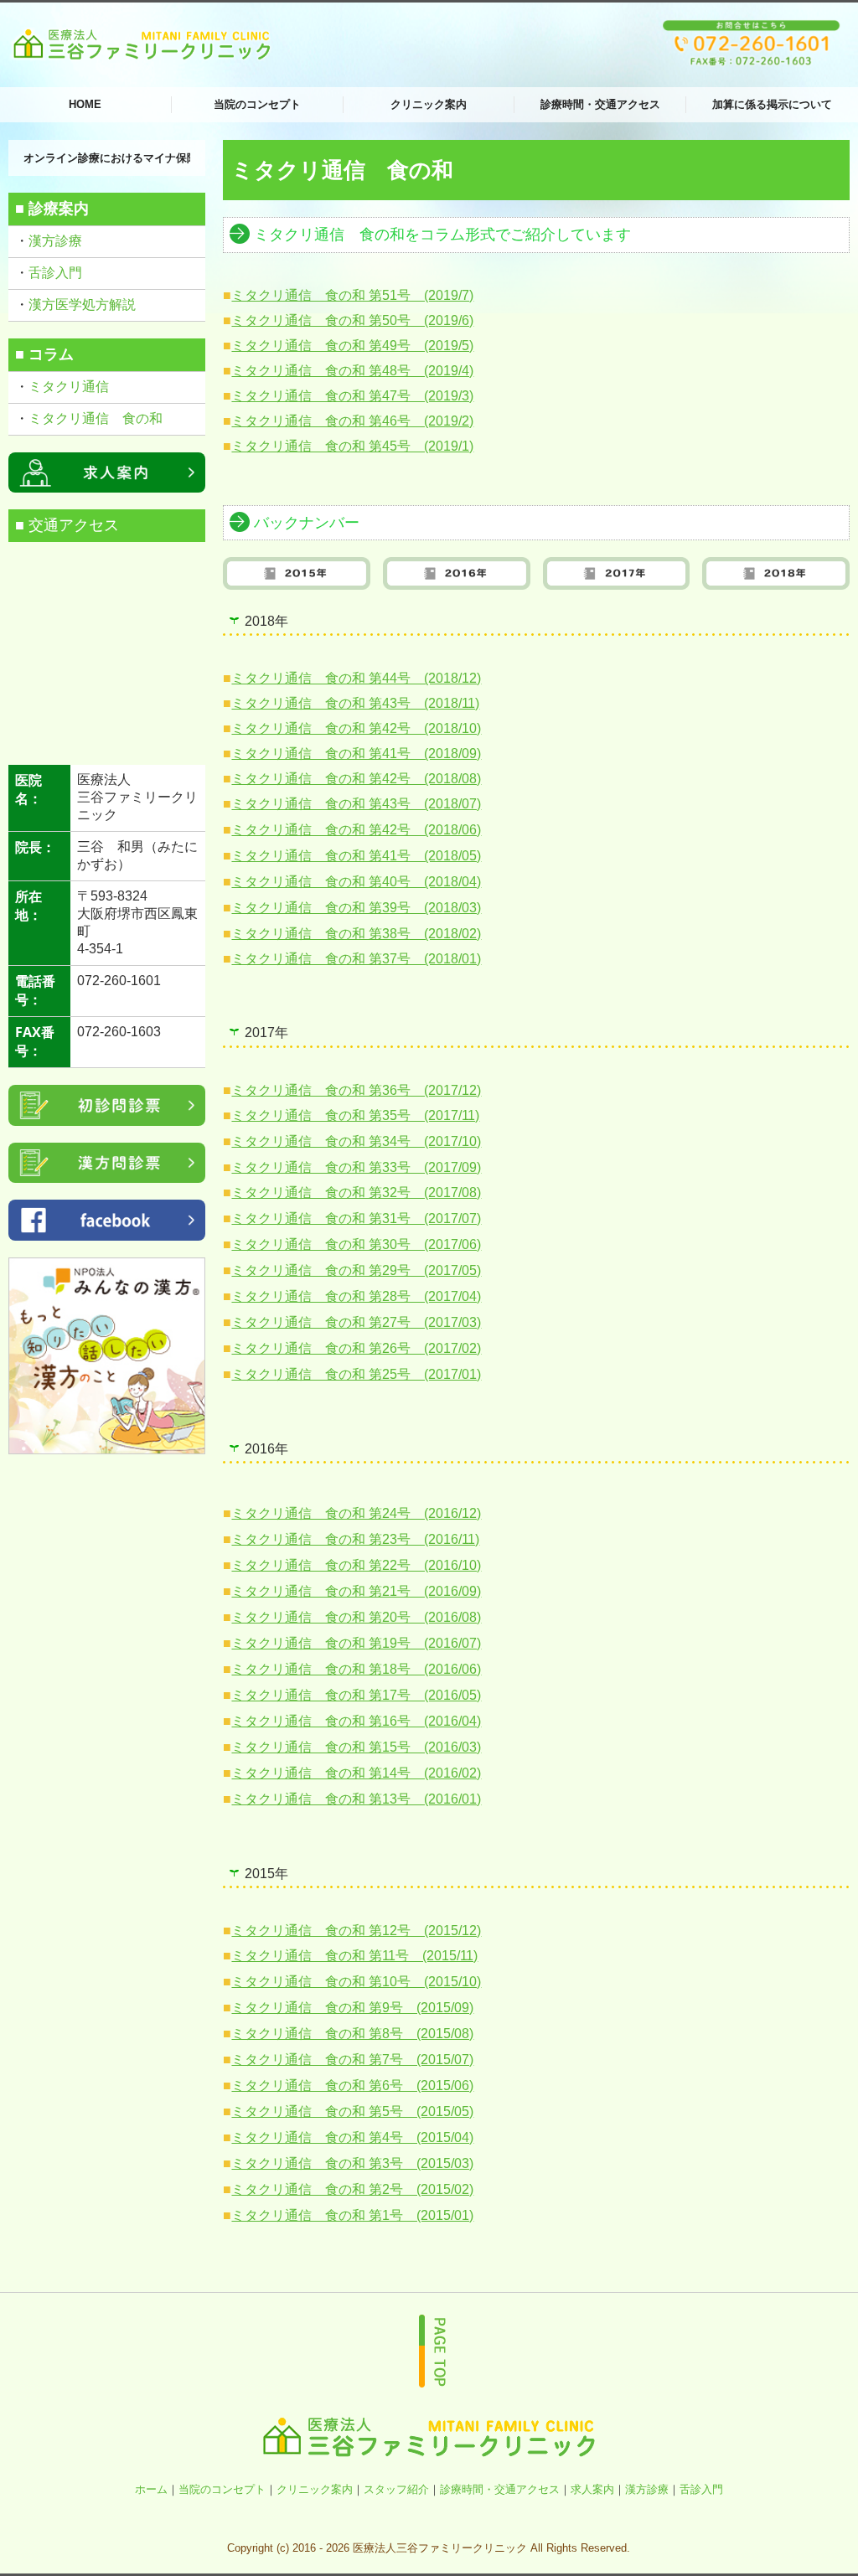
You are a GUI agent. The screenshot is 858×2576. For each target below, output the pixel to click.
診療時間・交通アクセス (600, 104)
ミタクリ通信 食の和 (96, 418)
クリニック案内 (429, 104)
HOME (85, 104)
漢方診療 (55, 241)
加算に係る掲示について (772, 104)
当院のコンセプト (257, 104)
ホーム (151, 2489)
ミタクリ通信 (70, 387)
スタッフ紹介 (396, 2489)
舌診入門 (55, 273)
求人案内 (592, 2489)
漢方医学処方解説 (82, 305)
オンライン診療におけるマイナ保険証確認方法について (107, 158)
